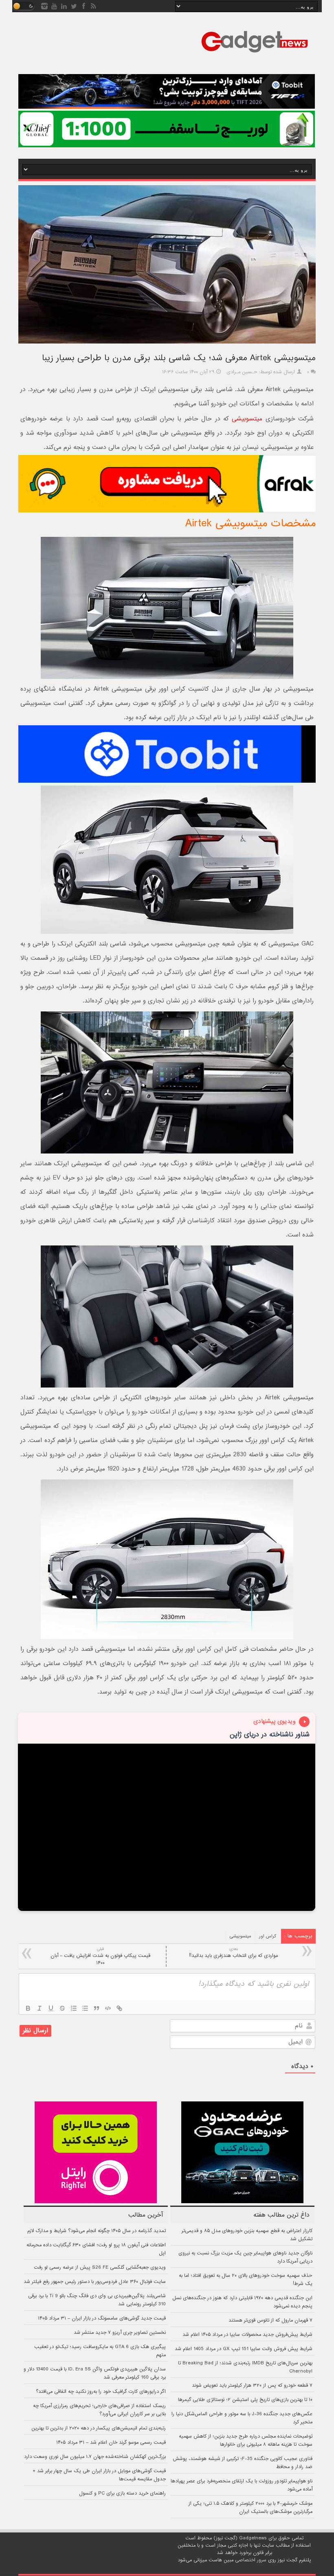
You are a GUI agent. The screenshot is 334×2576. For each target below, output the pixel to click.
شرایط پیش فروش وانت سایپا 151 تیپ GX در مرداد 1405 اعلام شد (244, 2349)
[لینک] (119, 2008)
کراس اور (268, 1936)
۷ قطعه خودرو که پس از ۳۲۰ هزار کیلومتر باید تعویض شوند (252, 2386)
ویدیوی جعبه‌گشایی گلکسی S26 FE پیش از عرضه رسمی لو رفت (100, 2267)
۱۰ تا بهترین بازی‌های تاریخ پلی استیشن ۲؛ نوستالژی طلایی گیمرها (245, 2400)
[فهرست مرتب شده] (74, 2008)
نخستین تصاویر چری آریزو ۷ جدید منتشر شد (120, 2333)
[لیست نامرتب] (85, 2008)
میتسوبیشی (247, 419)
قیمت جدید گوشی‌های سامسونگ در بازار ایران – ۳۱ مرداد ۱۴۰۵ (102, 2318)
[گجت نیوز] (255, 55)
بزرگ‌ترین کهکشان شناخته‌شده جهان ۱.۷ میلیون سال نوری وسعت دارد (95, 2457)
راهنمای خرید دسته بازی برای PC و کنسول (122, 2493)
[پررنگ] (28, 2008)
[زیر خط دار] (51, 2008)
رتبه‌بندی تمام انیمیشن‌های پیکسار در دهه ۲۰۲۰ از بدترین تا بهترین (99, 2428)
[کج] (40, 2008)
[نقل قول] (97, 2008)
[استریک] (62, 2008)
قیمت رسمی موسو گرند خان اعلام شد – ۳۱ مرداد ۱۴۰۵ (111, 2442)
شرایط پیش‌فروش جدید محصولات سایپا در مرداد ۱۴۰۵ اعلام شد (247, 2335)
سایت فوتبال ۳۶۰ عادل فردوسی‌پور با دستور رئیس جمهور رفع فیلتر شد (95, 2282)
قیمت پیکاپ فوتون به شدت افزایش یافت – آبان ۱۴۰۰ (100, 1956)
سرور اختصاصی (251, 2560)
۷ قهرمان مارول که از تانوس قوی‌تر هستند (270, 2320)
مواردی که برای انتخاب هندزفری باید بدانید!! (233, 1953)
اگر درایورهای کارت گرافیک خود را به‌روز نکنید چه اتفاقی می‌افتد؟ (101, 2392)
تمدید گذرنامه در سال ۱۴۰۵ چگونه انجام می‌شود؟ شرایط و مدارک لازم (97, 2231)
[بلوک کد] (108, 2008)
